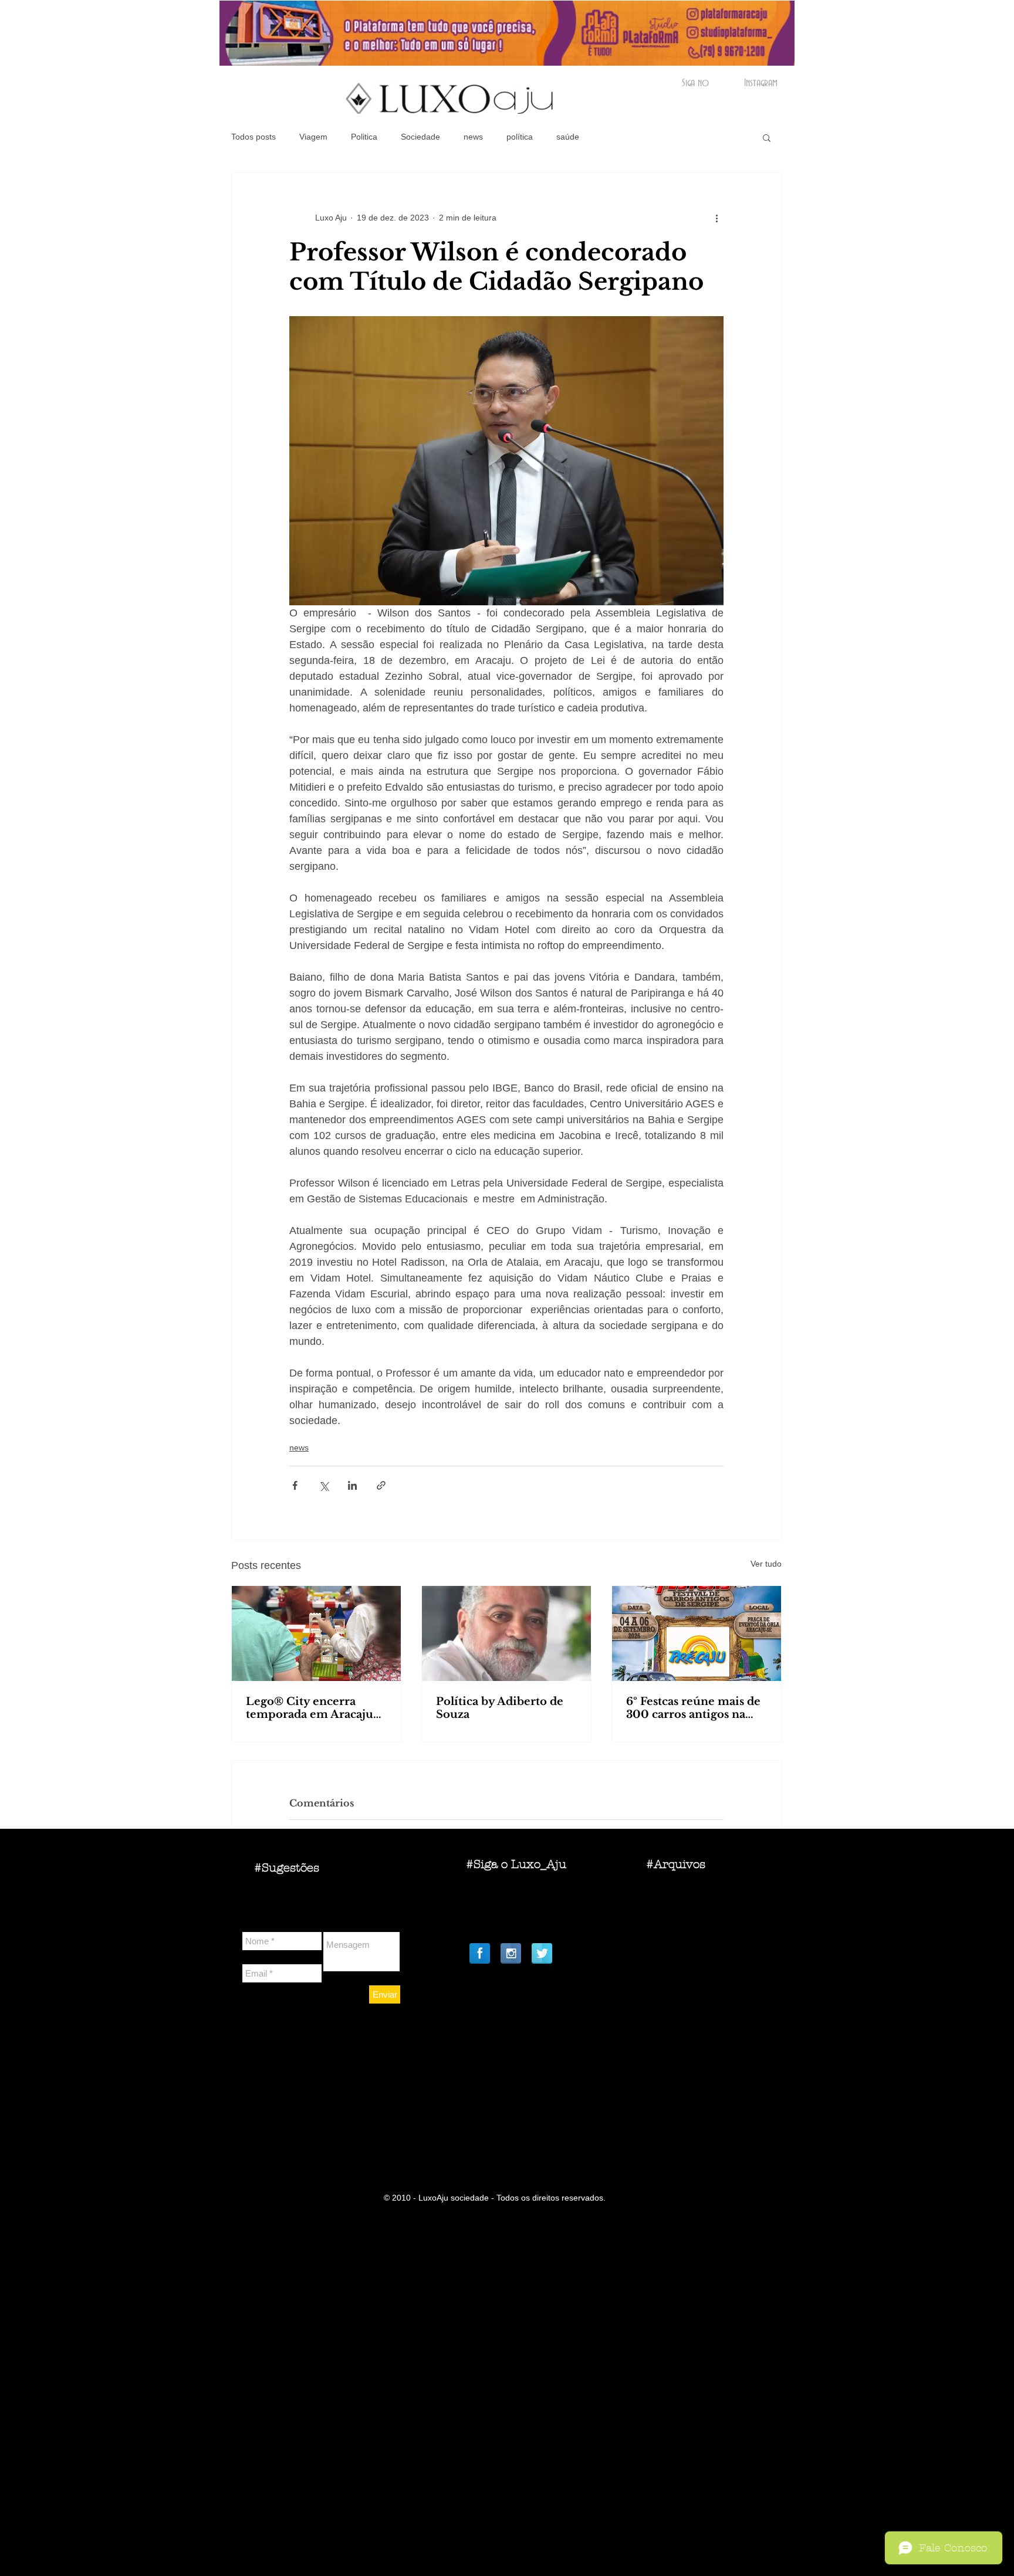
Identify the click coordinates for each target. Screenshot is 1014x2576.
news (473, 137)
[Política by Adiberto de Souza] (506, 1633)
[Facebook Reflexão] (480, 1953)
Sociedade (420, 137)
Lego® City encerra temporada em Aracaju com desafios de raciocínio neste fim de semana (310, 1708)
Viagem (313, 137)
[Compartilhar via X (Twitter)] (324, 1485)
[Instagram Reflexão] (511, 1953)
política (520, 137)
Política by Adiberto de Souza (500, 1708)
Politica (364, 137)
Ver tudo (766, 1564)
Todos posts (253, 137)
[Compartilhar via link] (381, 1485)
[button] (767, 137)
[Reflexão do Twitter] (542, 1953)
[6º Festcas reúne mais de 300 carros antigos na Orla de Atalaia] (697, 1633)
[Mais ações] (716, 218)
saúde (568, 137)
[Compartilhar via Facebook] (295, 1485)
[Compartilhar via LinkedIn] (352, 1485)
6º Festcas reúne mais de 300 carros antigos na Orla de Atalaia (693, 1708)
